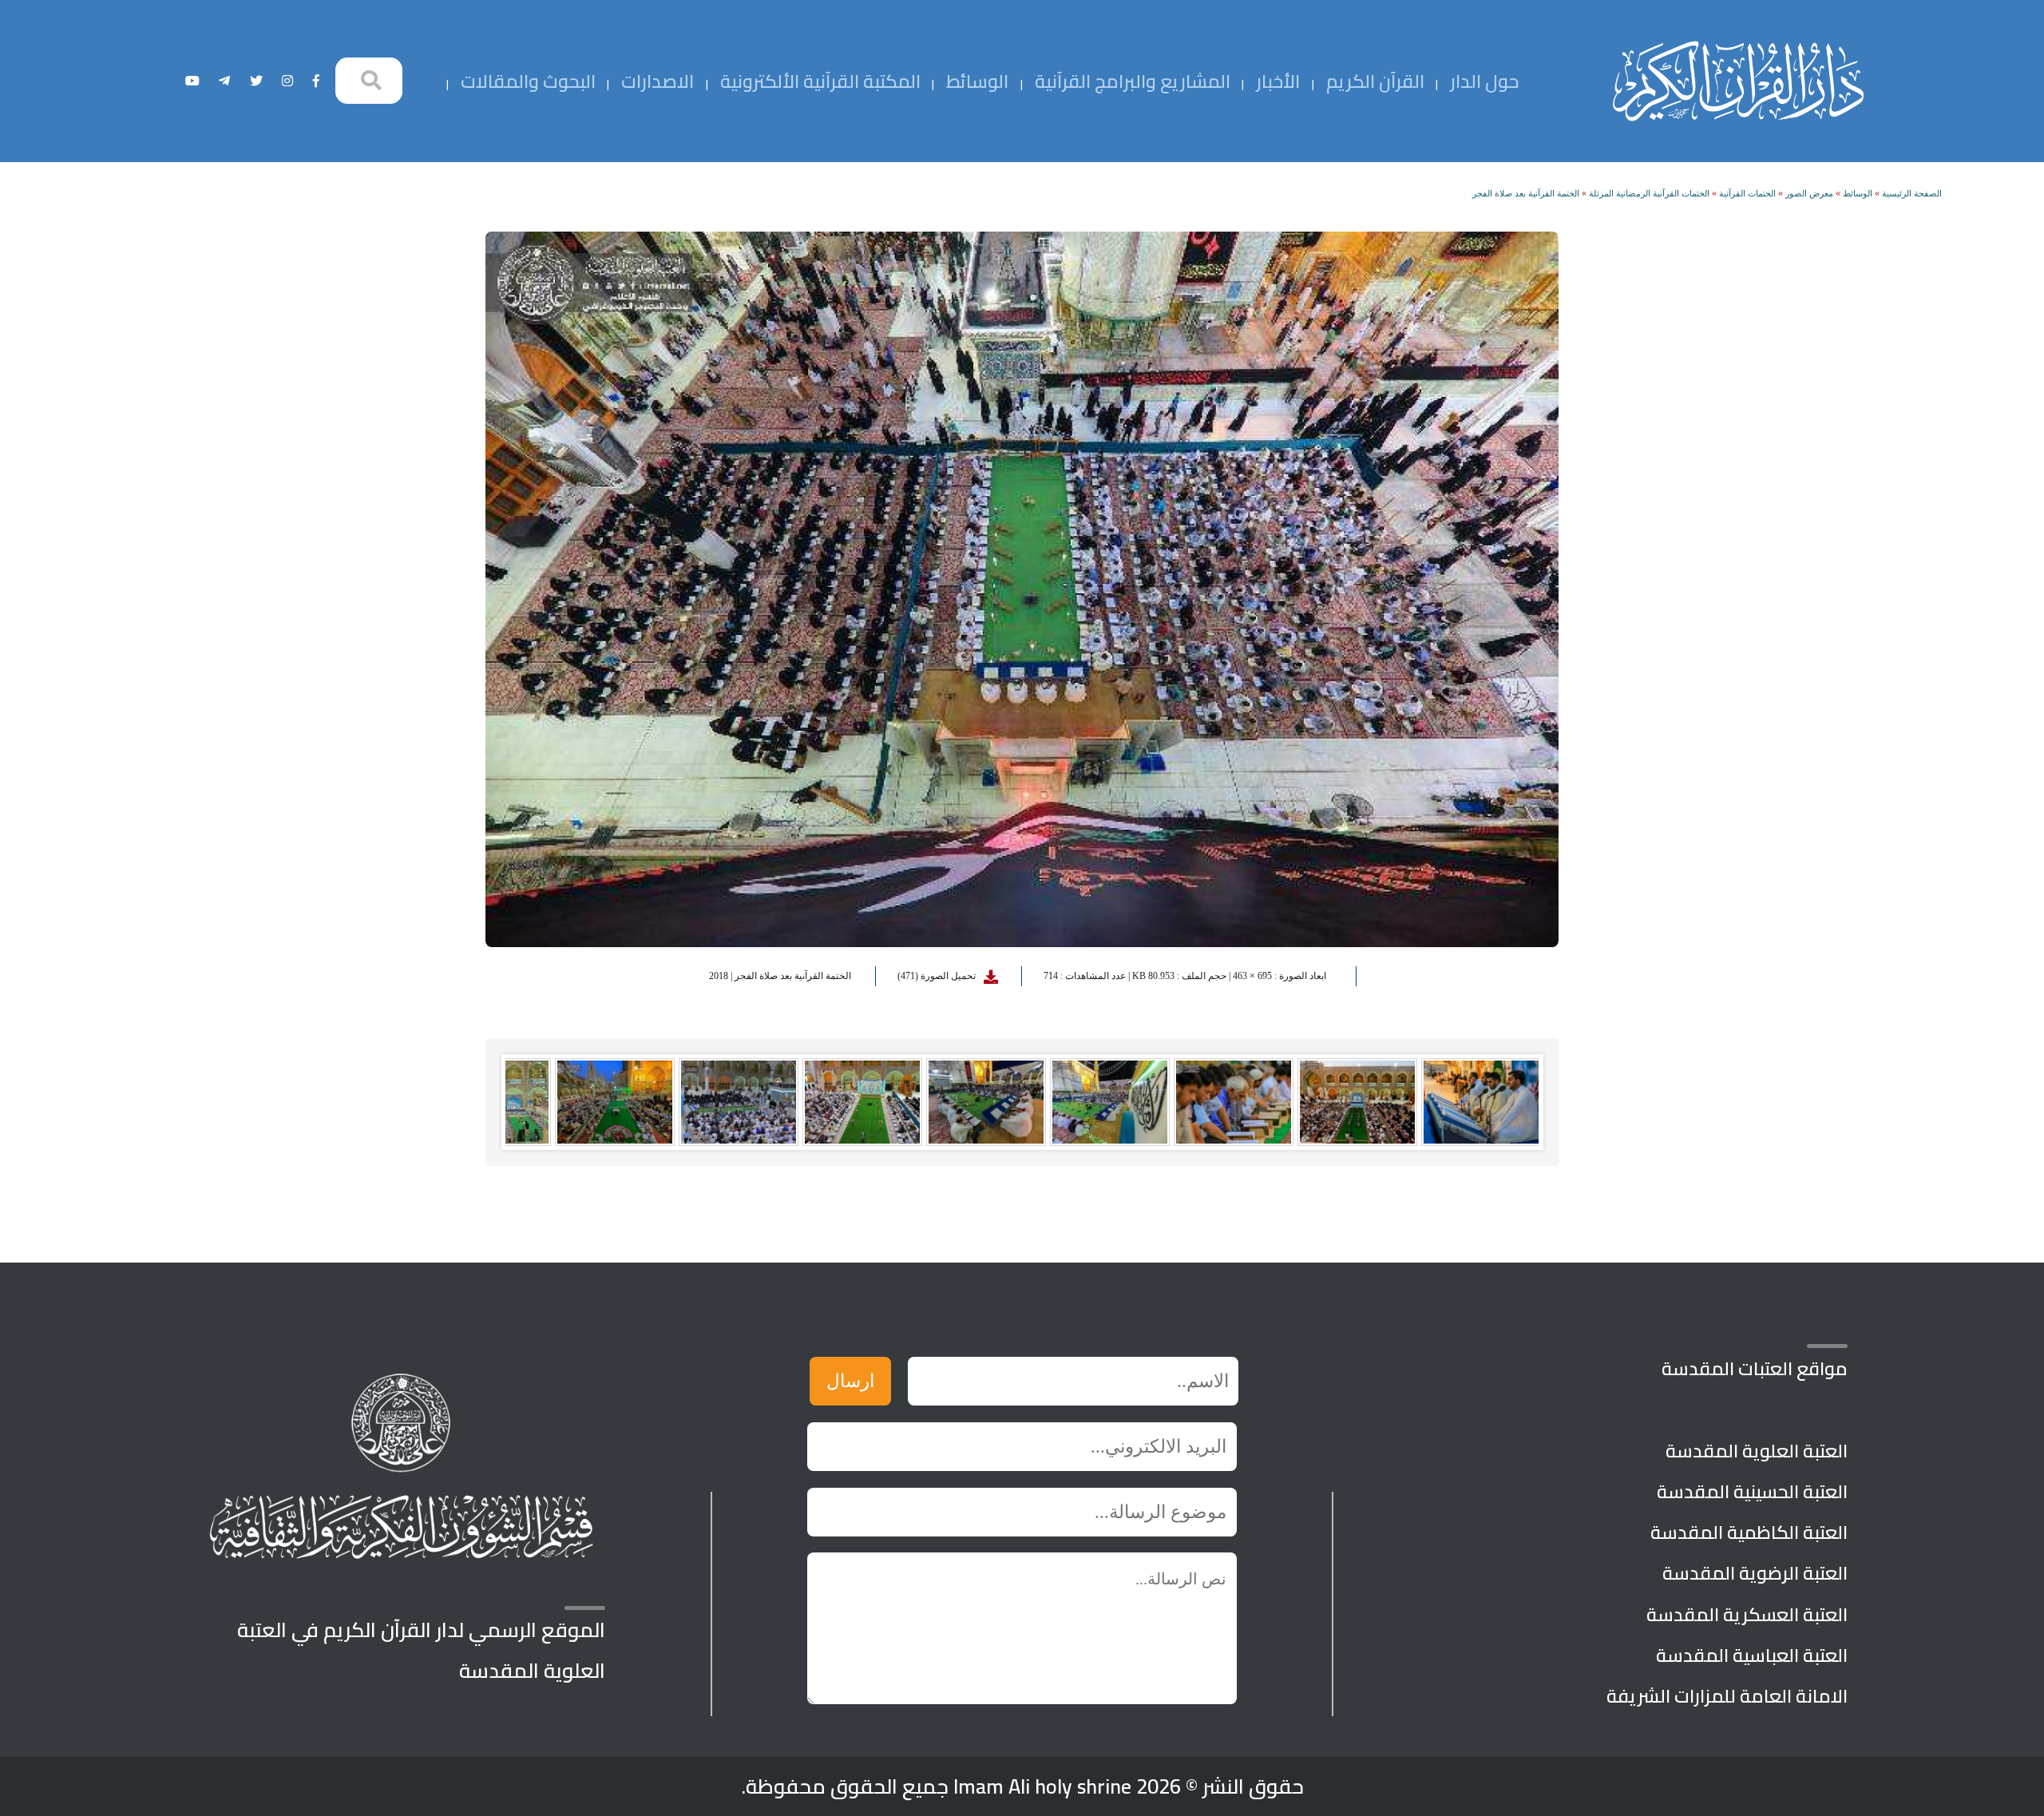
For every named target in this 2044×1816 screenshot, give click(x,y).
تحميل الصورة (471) (937, 976)
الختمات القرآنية (1747, 193)
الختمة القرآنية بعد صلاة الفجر (1526, 193)
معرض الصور (1809, 193)
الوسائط (1858, 193)
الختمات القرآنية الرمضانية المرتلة (1649, 193)
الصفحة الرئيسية (1912, 193)
